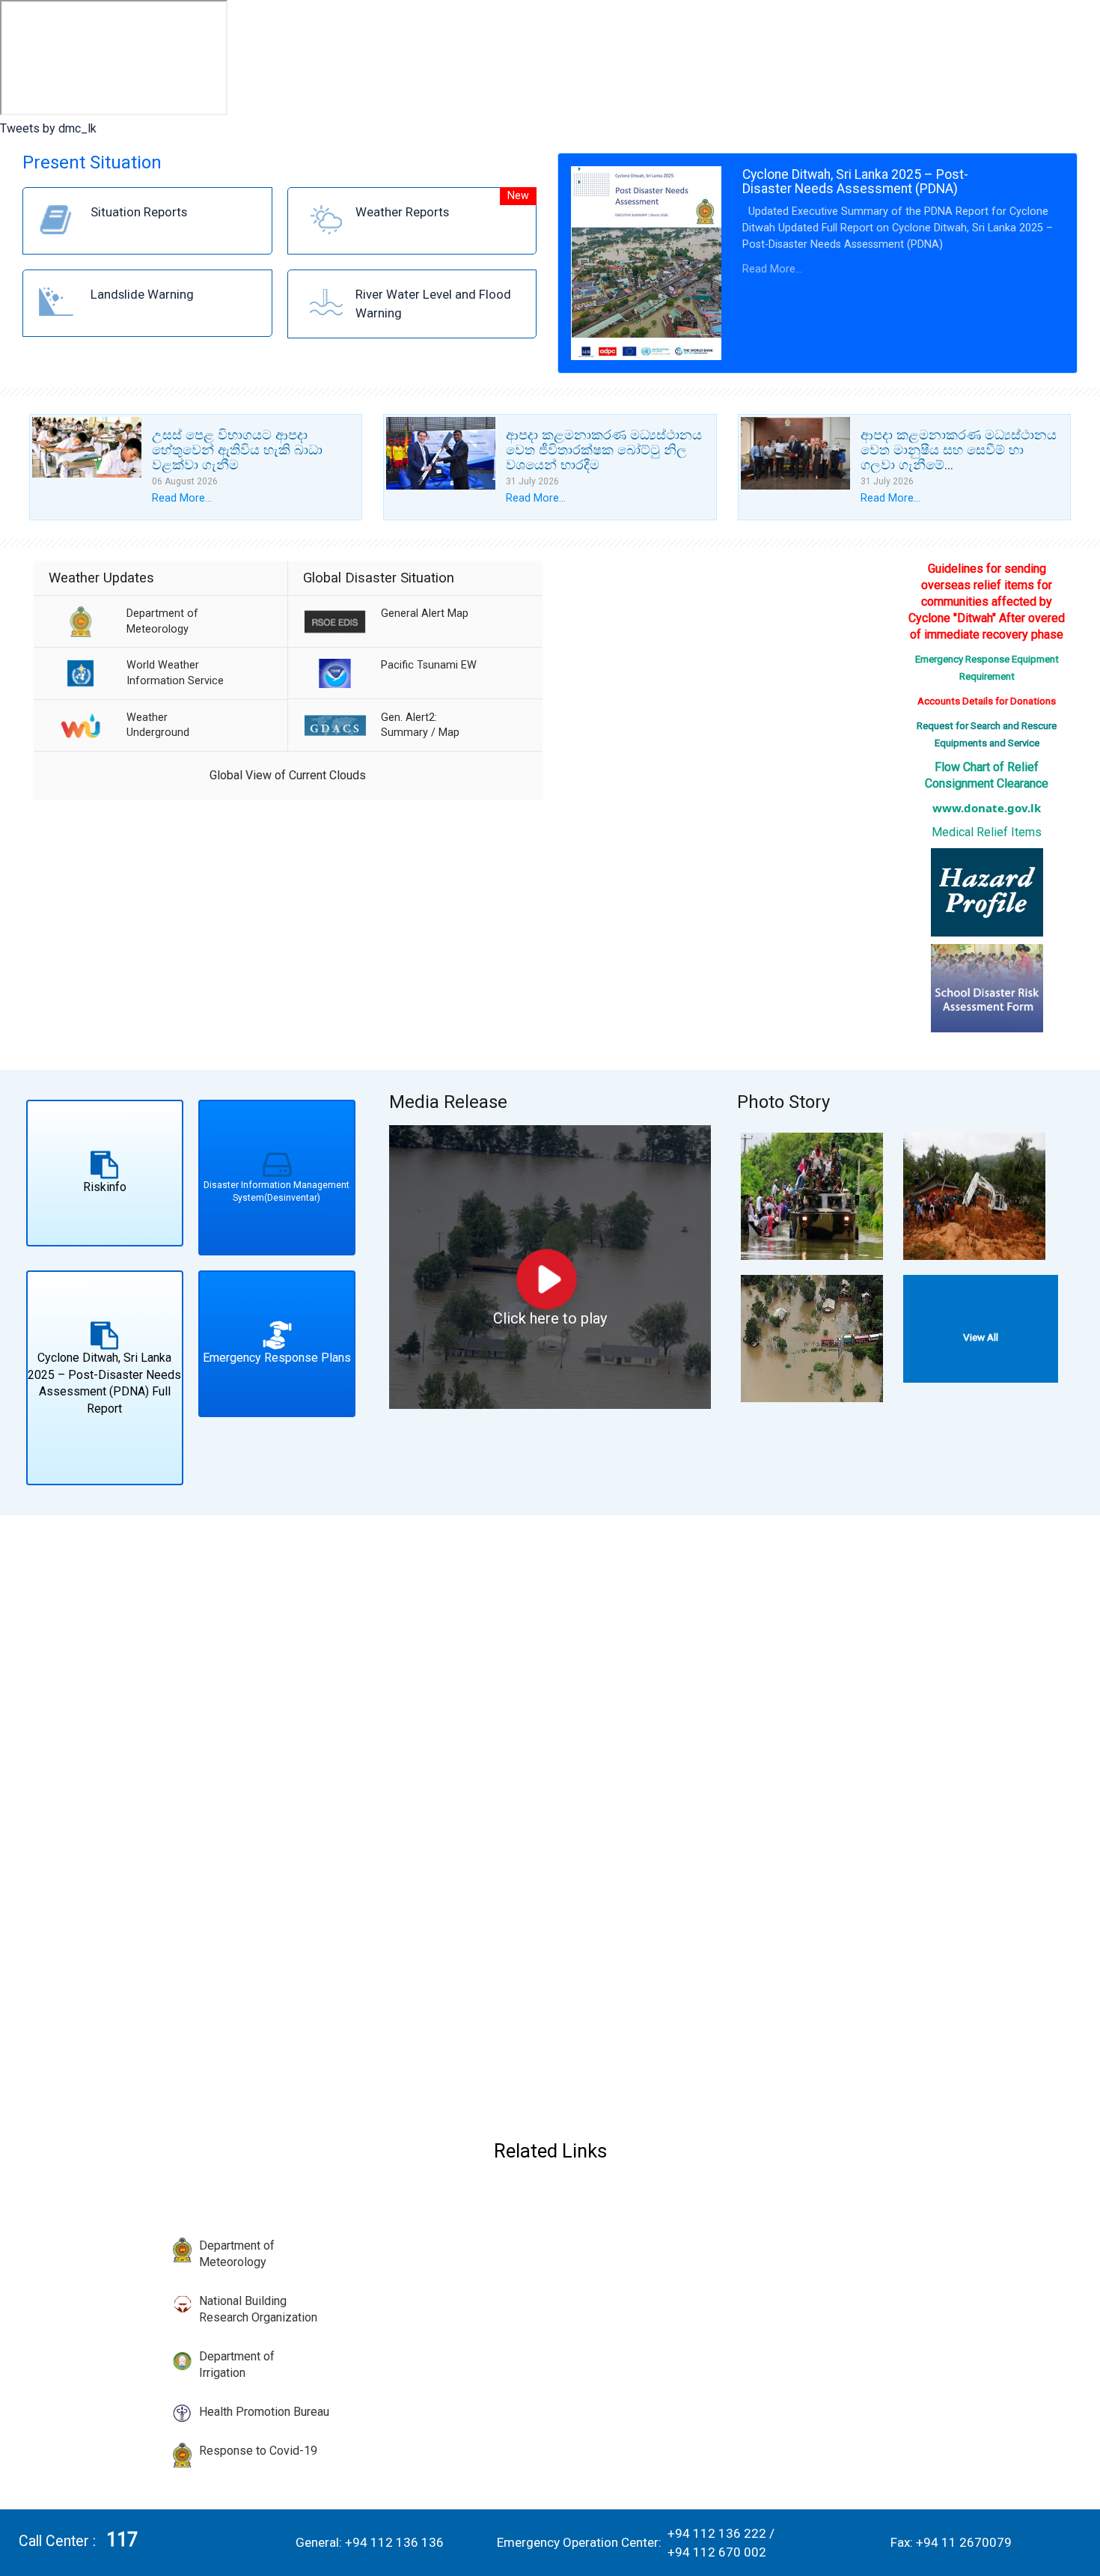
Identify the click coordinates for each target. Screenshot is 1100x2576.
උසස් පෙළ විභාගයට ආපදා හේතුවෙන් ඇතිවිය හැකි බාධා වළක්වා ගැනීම (237, 450)
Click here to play (550, 1318)
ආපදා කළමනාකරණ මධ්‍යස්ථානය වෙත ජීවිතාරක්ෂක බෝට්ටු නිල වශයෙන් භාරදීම (604, 450)
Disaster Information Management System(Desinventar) (276, 1191)
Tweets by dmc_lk (48, 128)
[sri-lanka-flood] (812, 1338)
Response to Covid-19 (258, 2451)
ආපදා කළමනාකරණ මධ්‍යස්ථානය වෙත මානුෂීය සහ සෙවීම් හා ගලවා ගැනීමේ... (959, 450)
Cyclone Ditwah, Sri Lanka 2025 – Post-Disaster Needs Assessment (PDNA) (855, 182)
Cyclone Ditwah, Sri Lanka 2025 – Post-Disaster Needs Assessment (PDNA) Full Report (104, 1383)
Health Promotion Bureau (264, 2412)
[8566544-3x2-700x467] (812, 1196)
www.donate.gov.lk (987, 808)
